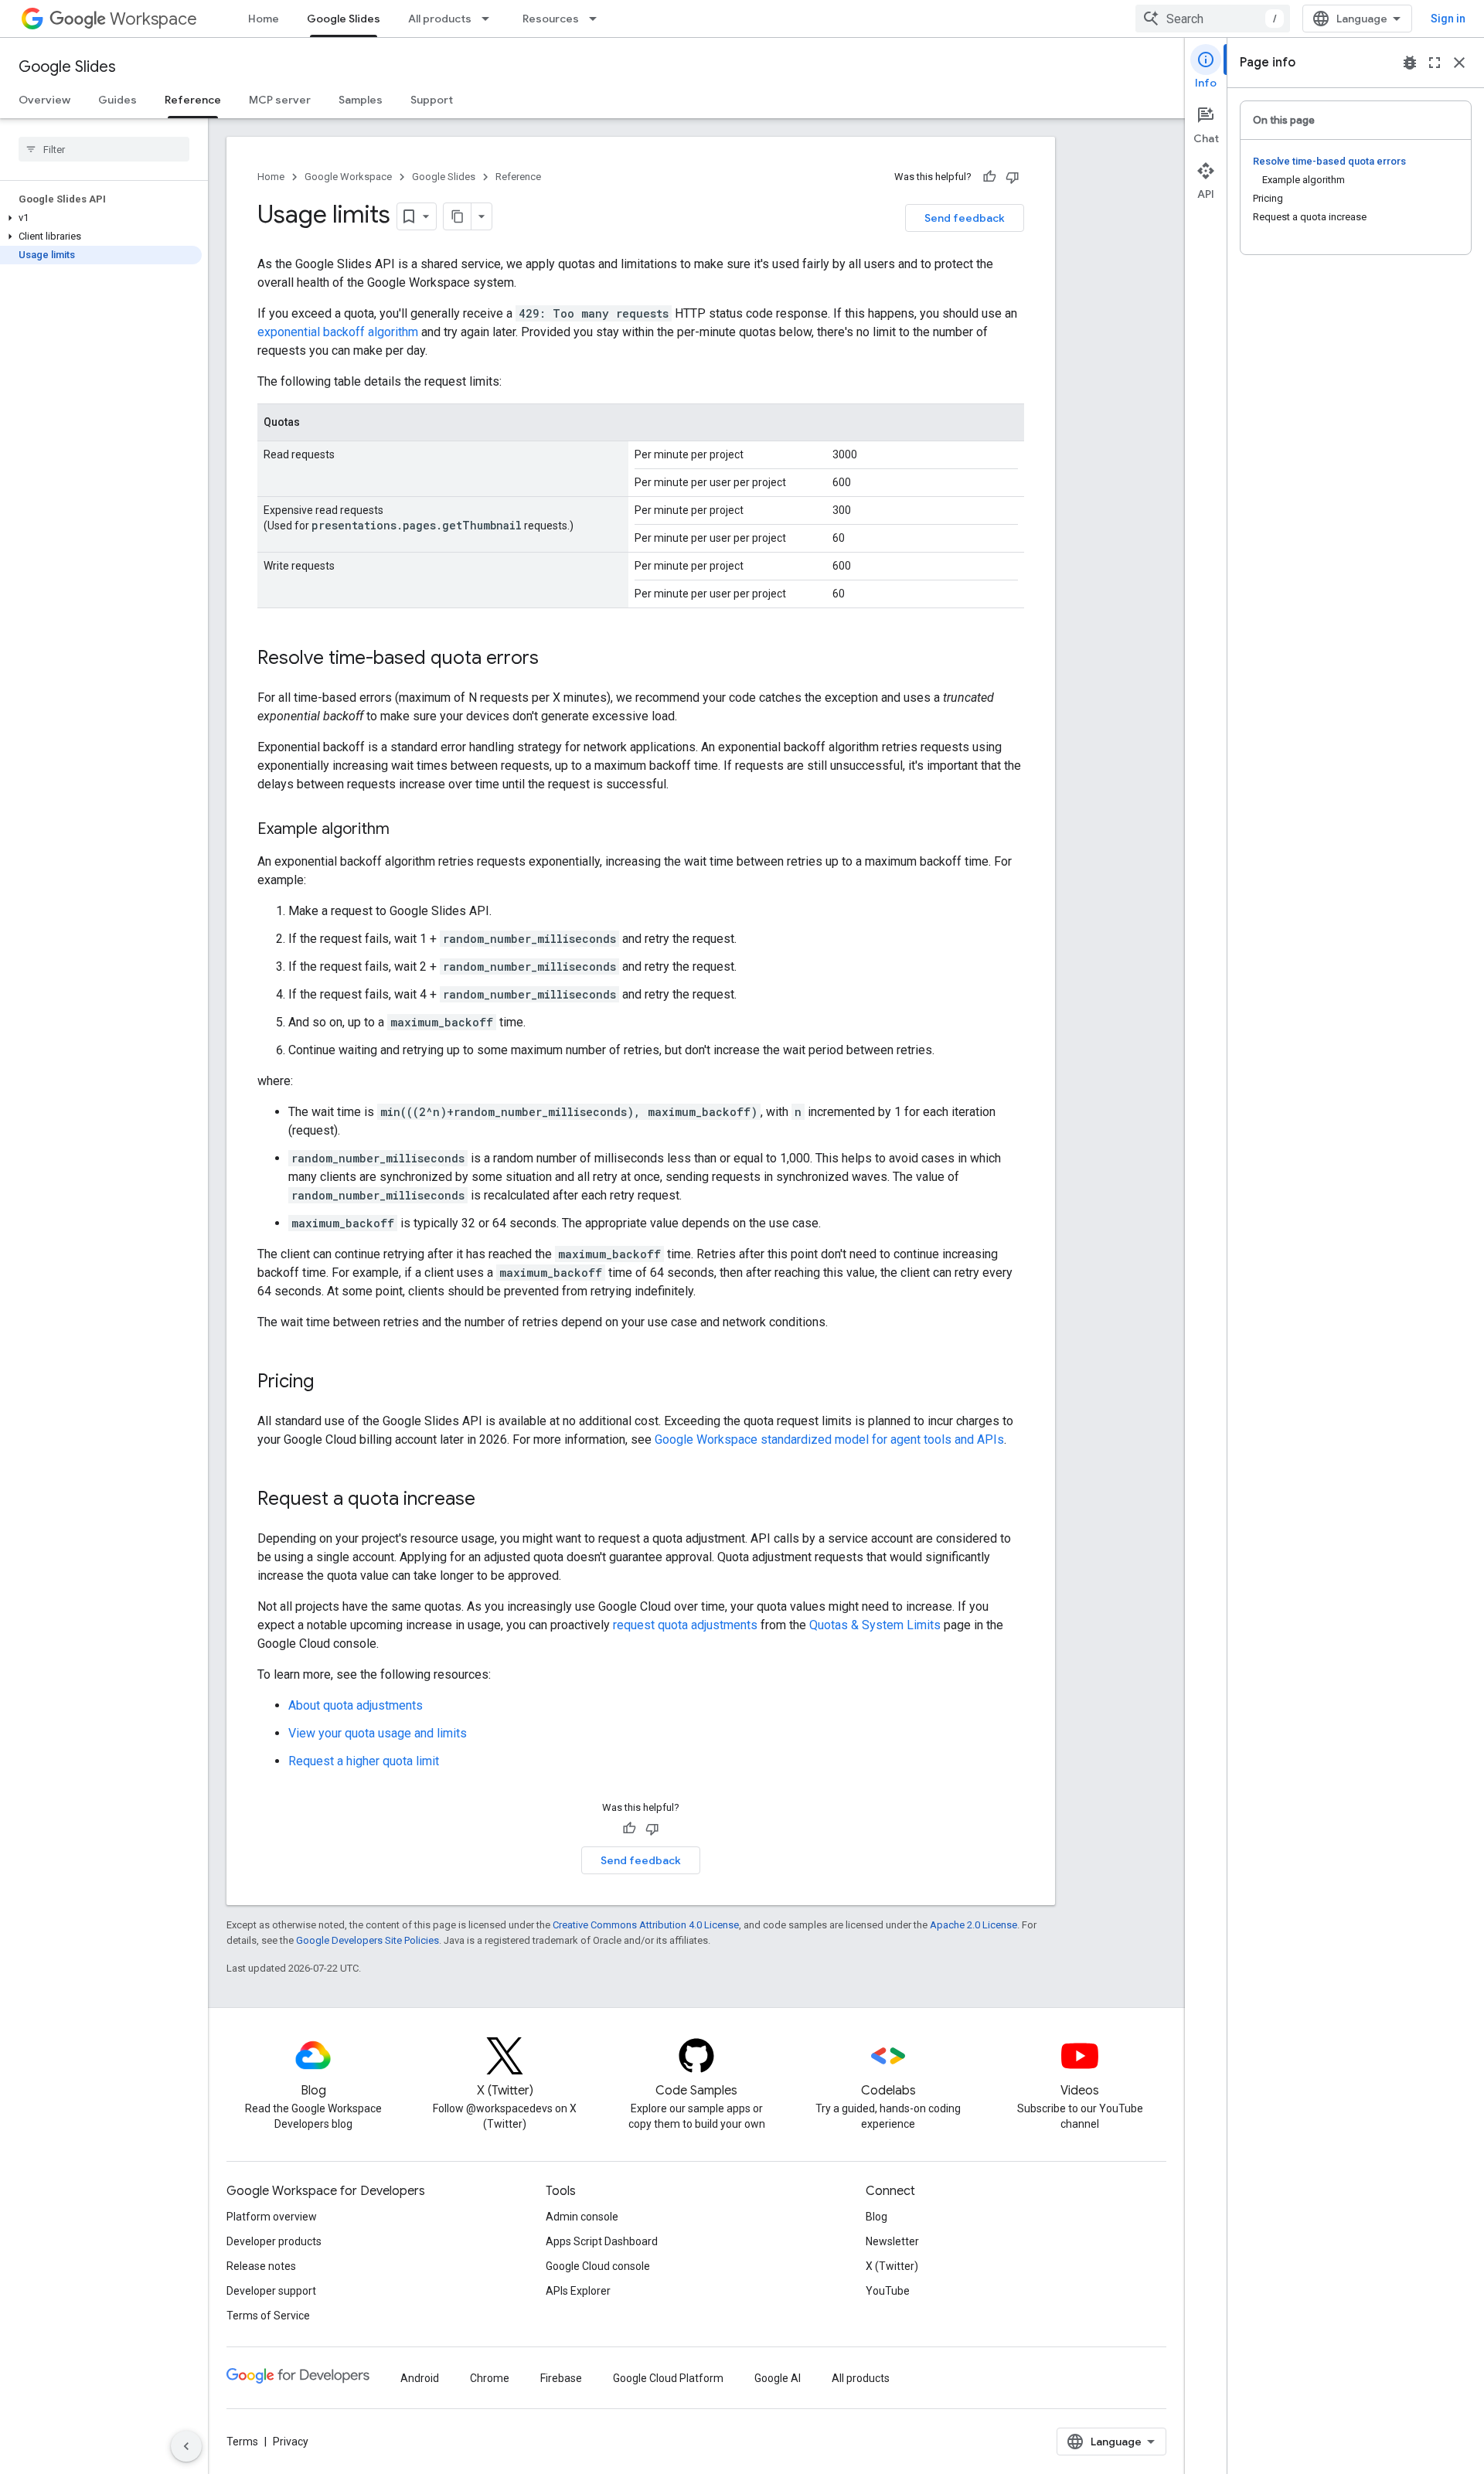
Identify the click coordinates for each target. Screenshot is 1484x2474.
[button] (101, 218)
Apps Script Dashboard (602, 2241)
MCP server (280, 100)
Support (432, 100)
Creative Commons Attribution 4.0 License (646, 1925)
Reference (193, 100)
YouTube (888, 2291)
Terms (242, 2442)
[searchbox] (104, 149)
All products (440, 19)
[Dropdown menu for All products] (490, 19)
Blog (876, 2217)
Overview (44, 100)
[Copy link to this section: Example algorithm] (405, 830)
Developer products (274, 2241)
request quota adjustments (685, 1625)
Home (264, 19)
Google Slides (344, 19)
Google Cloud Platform (668, 2378)
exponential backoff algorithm (338, 332)
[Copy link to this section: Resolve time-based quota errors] (554, 659)
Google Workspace (348, 177)
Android (420, 2378)
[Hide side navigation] (186, 2446)
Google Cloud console (598, 2266)
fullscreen (1435, 63)
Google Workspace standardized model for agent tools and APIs (829, 1439)
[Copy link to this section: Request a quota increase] (491, 1500)
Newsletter (892, 2241)
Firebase (561, 2378)
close (1459, 63)
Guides (117, 100)
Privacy (291, 2442)
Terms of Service (268, 2316)
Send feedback (965, 218)
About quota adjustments (356, 1705)
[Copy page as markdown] (458, 216)
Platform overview (272, 2217)
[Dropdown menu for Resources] (597, 19)
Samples (361, 100)
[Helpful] (989, 177)
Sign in (1448, 19)
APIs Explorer (578, 2291)
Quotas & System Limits (875, 1625)
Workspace (153, 19)
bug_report (1410, 63)
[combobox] (1213, 19)
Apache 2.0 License (973, 1925)
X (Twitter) (892, 2266)
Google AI (778, 2378)
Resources (551, 19)
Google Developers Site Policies (368, 1940)
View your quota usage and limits (378, 1733)
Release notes (261, 2266)
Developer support (271, 2291)
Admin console (582, 2217)
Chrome (490, 2378)
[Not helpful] (1013, 177)
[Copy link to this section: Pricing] (329, 1383)
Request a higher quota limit (364, 1761)
